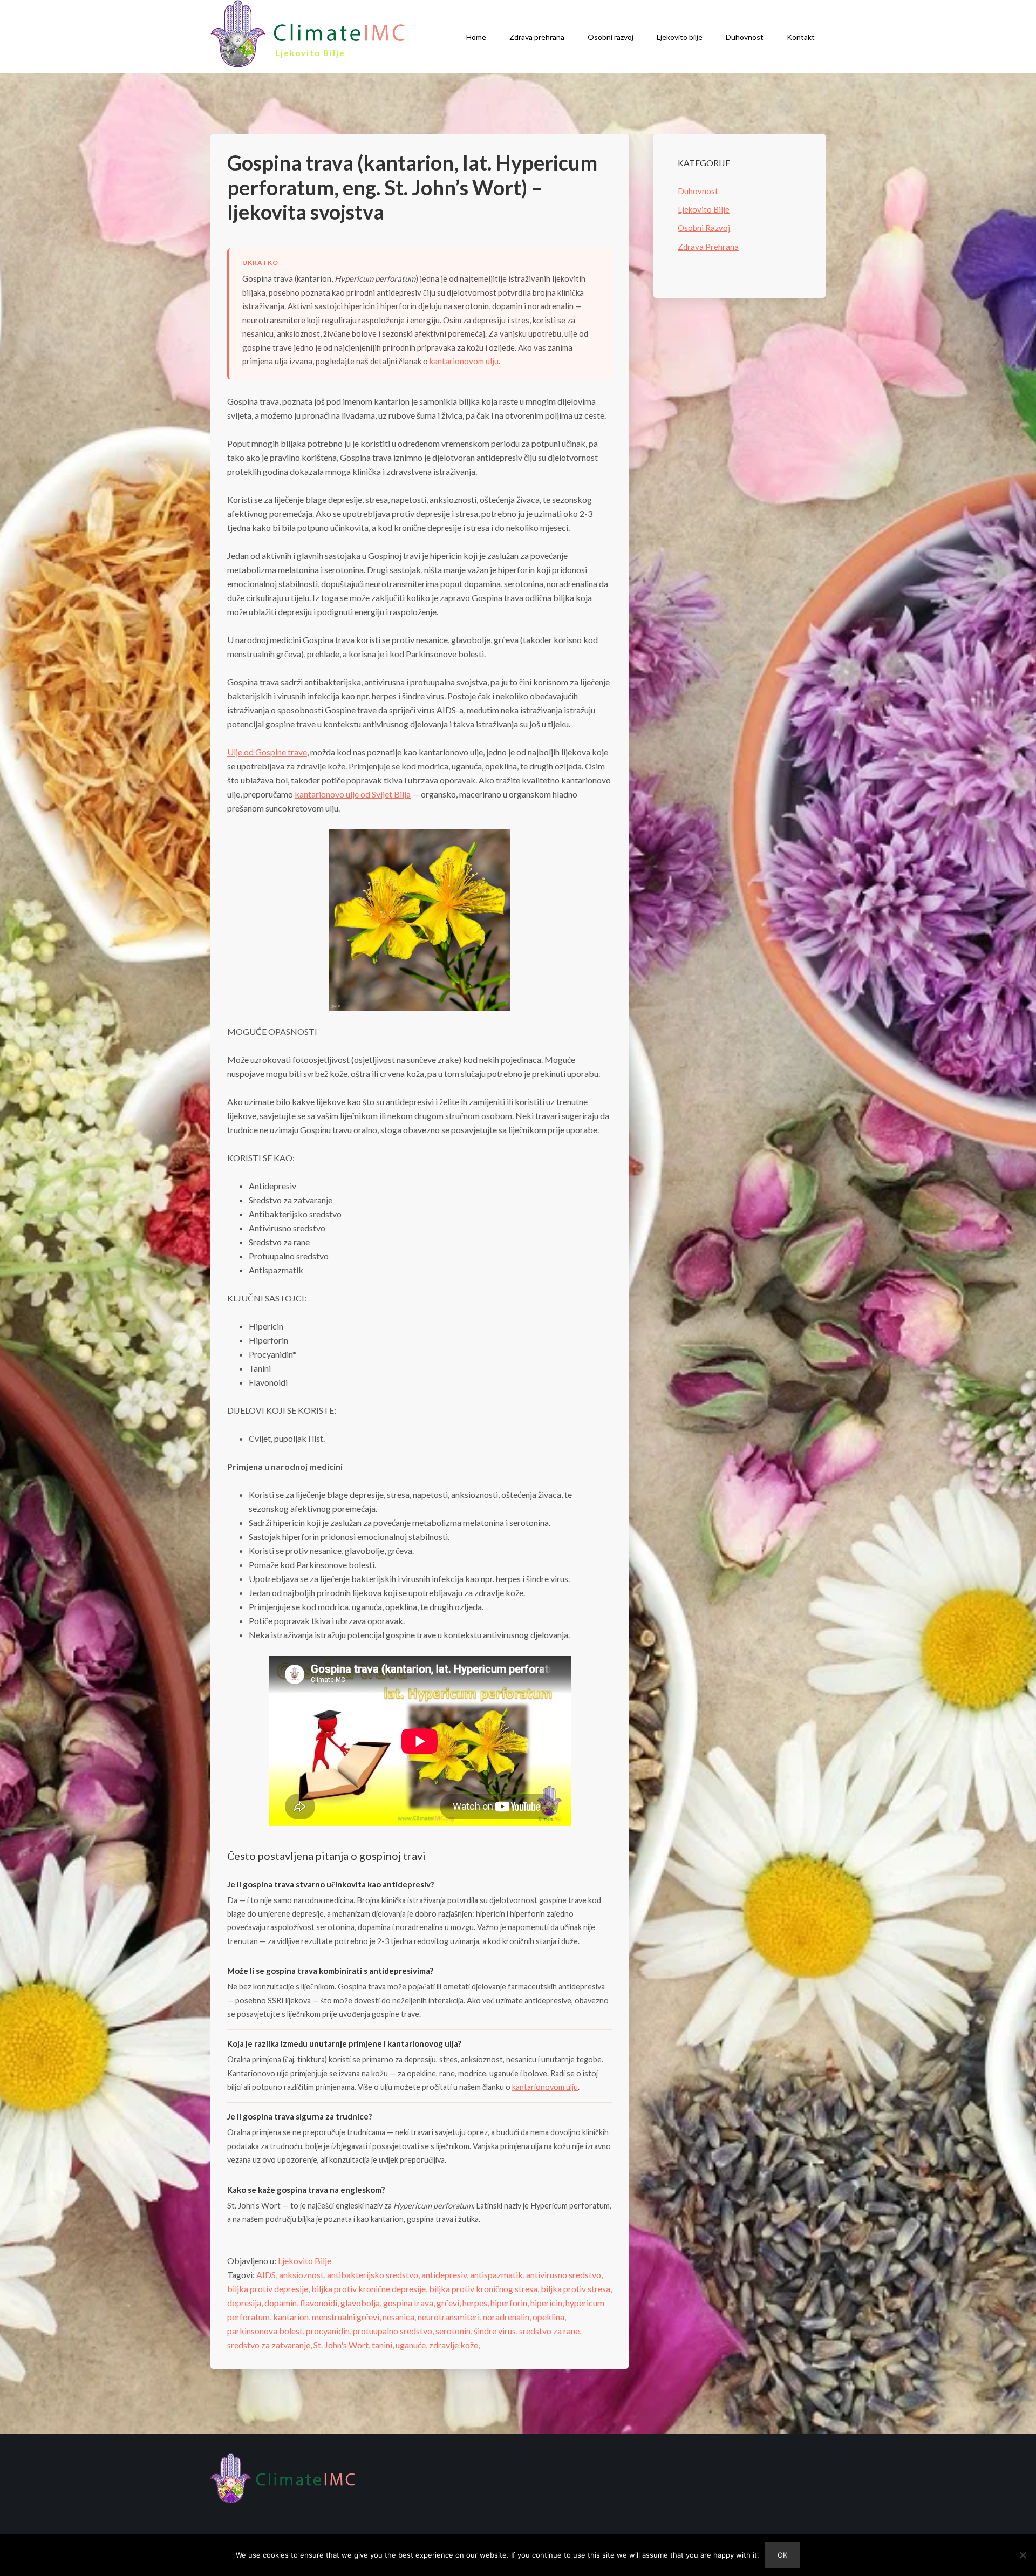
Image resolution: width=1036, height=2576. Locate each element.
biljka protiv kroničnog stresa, (485, 2289)
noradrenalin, (508, 2317)
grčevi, (449, 2303)
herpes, (476, 2303)
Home (476, 37)
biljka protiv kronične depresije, (370, 2289)
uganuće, (412, 2345)
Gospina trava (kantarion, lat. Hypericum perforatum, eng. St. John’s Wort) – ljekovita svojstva (412, 187)
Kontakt (801, 37)
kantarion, (292, 2317)
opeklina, (549, 2317)
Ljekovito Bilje (305, 2261)
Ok (782, 2555)
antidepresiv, (446, 2275)
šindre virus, (496, 2331)
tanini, (384, 2345)
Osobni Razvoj (704, 228)
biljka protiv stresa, (576, 2289)
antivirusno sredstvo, (564, 2275)
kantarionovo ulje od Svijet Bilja (353, 794)
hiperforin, (510, 2303)
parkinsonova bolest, (267, 2331)
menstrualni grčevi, (347, 2317)
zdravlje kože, (454, 2345)
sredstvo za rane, (550, 2331)
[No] (1023, 2555)
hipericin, (548, 2303)
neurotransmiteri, (450, 2317)
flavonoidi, (320, 2303)
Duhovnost (745, 37)
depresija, (246, 2303)
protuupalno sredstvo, (394, 2331)
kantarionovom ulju (464, 361)
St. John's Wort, (343, 2345)
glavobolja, (362, 2303)
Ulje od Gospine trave (267, 752)
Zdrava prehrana (537, 37)
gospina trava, (410, 2303)
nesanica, (400, 2317)
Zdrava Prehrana (708, 247)
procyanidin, (329, 2331)
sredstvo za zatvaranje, (270, 2345)
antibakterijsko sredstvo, (374, 2275)
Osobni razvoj (611, 37)
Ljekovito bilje (680, 37)
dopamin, (282, 2303)
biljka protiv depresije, (269, 2289)
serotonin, (455, 2331)
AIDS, (268, 2275)
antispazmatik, (498, 2275)
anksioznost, (303, 2275)
